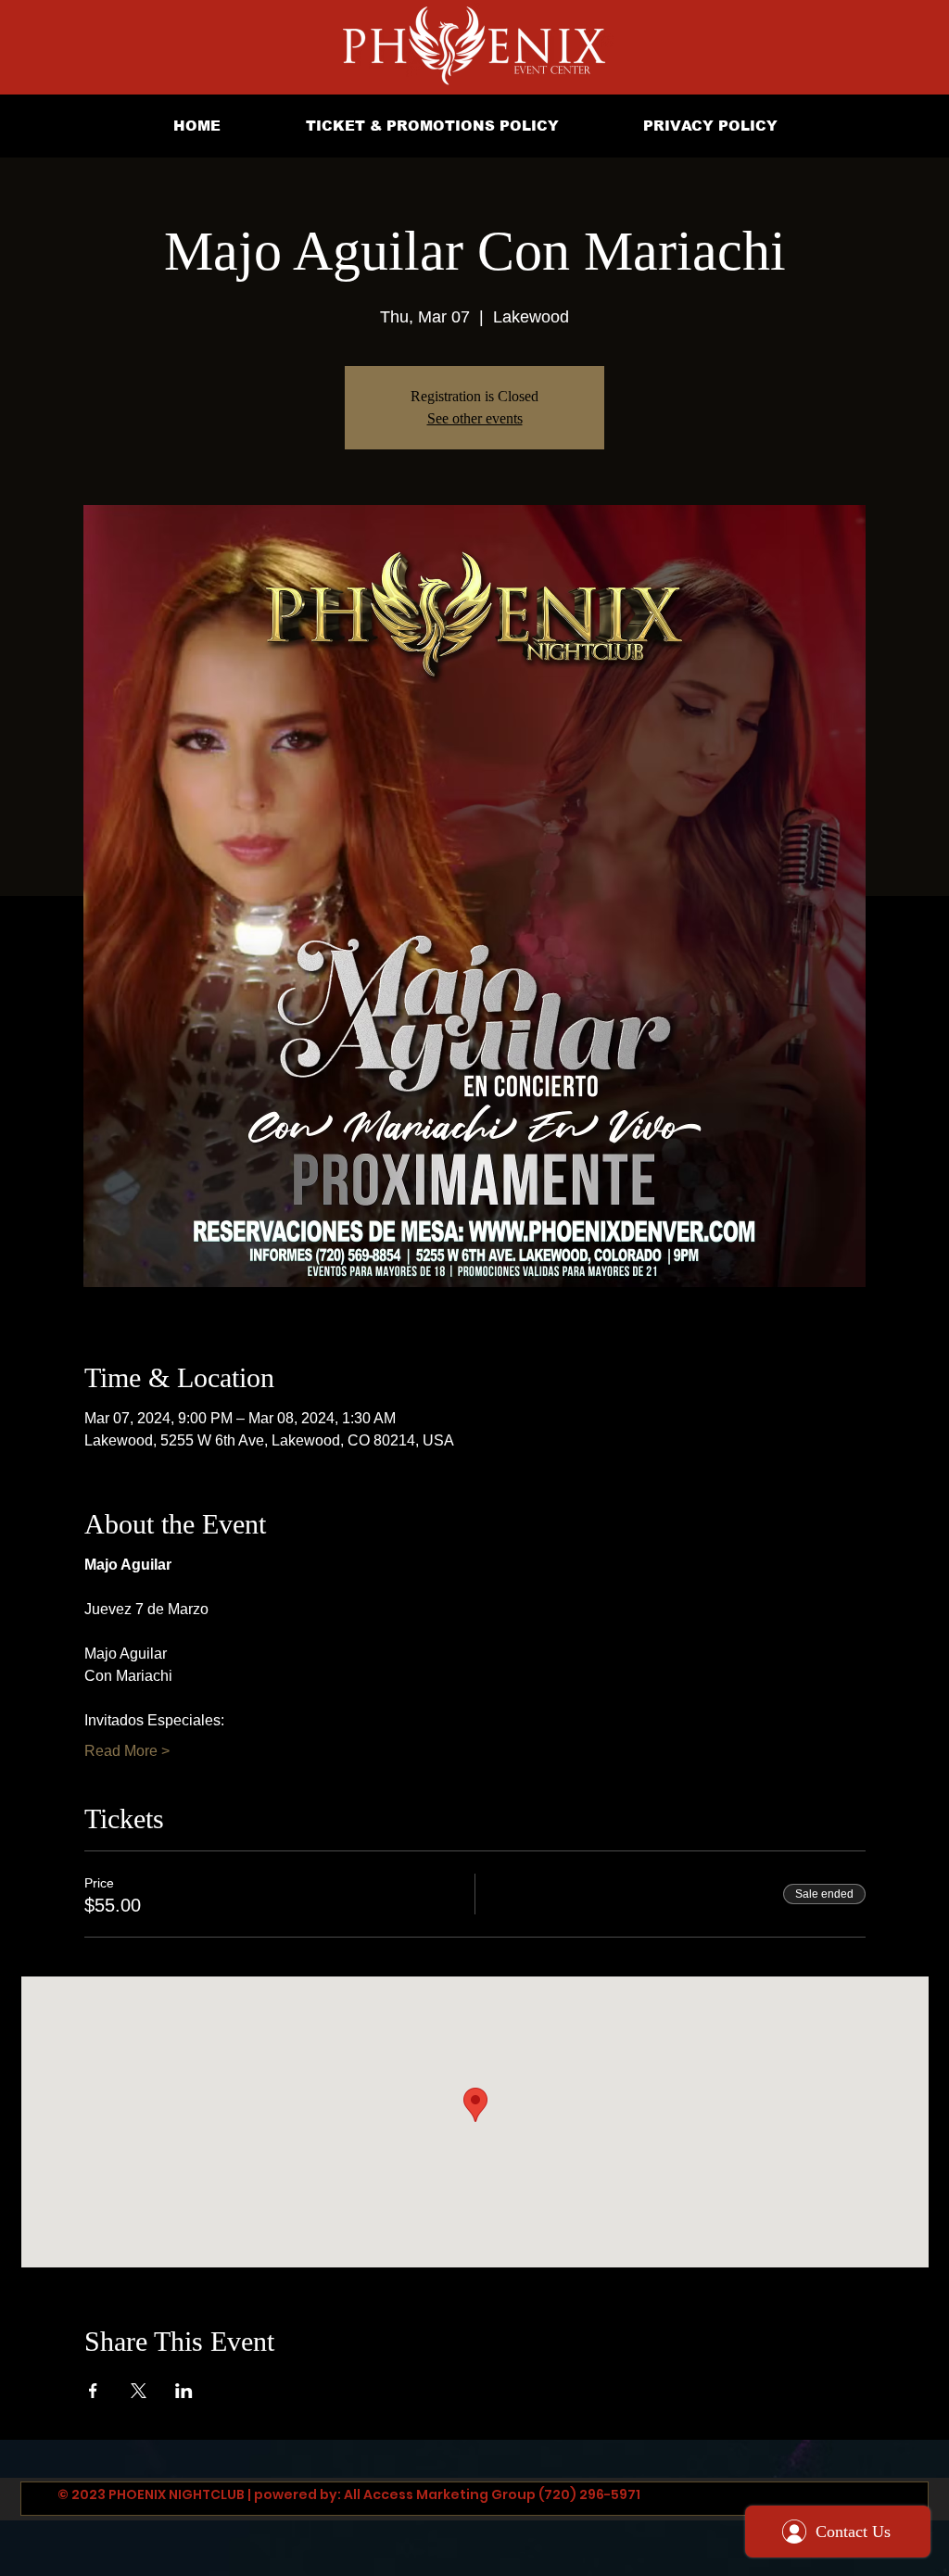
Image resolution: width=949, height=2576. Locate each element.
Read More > (127, 1751)
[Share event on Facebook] (93, 2391)
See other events (475, 418)
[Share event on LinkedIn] (184, 2391)
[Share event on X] (139, 2391)
